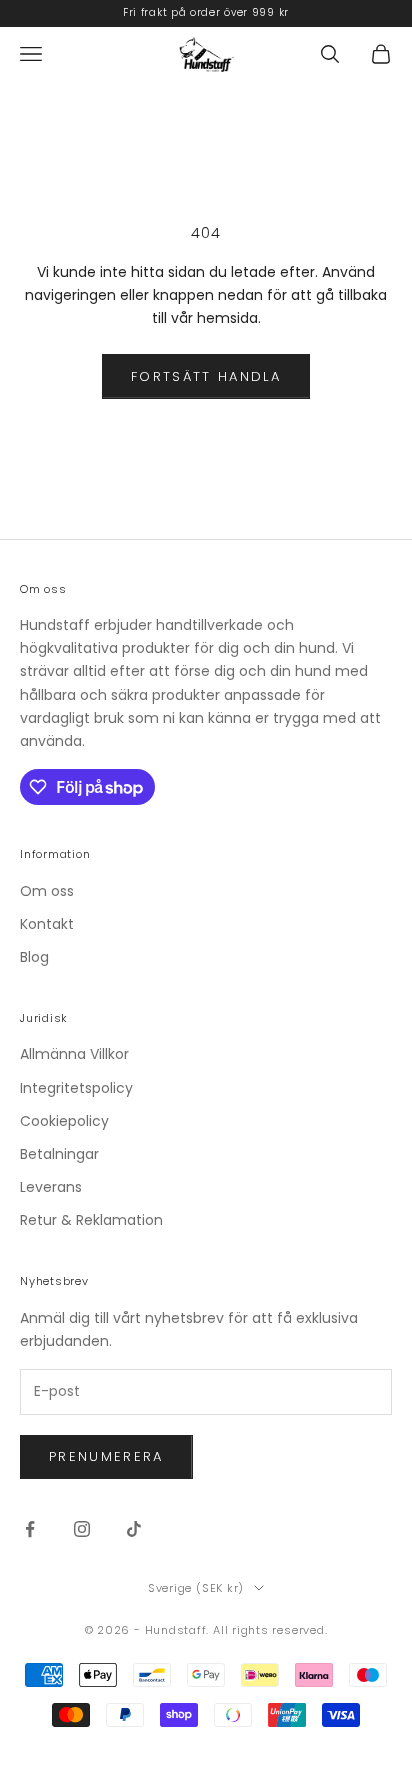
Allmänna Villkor (74, 1054)
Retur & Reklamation (91, 1220)
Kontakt (47, 924)
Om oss (47, 891)
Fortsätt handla (206, 376)
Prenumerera (106, 1456)
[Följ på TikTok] (134, 1529)
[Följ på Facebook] (30, 1529)
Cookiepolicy (64, 1121)
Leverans (51, 1187)
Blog (34, 957)
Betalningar (59, 1154)
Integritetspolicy (76, 1088)
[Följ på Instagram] (82, 1529)
